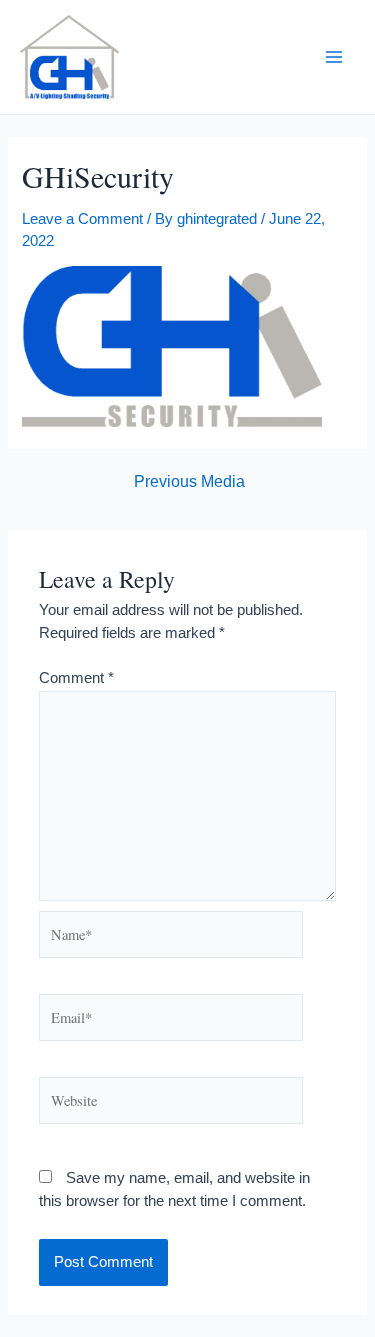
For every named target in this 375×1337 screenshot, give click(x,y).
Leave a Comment (82, 219)
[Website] (171, 1104)
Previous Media (189, 482)
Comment (76, 678)
